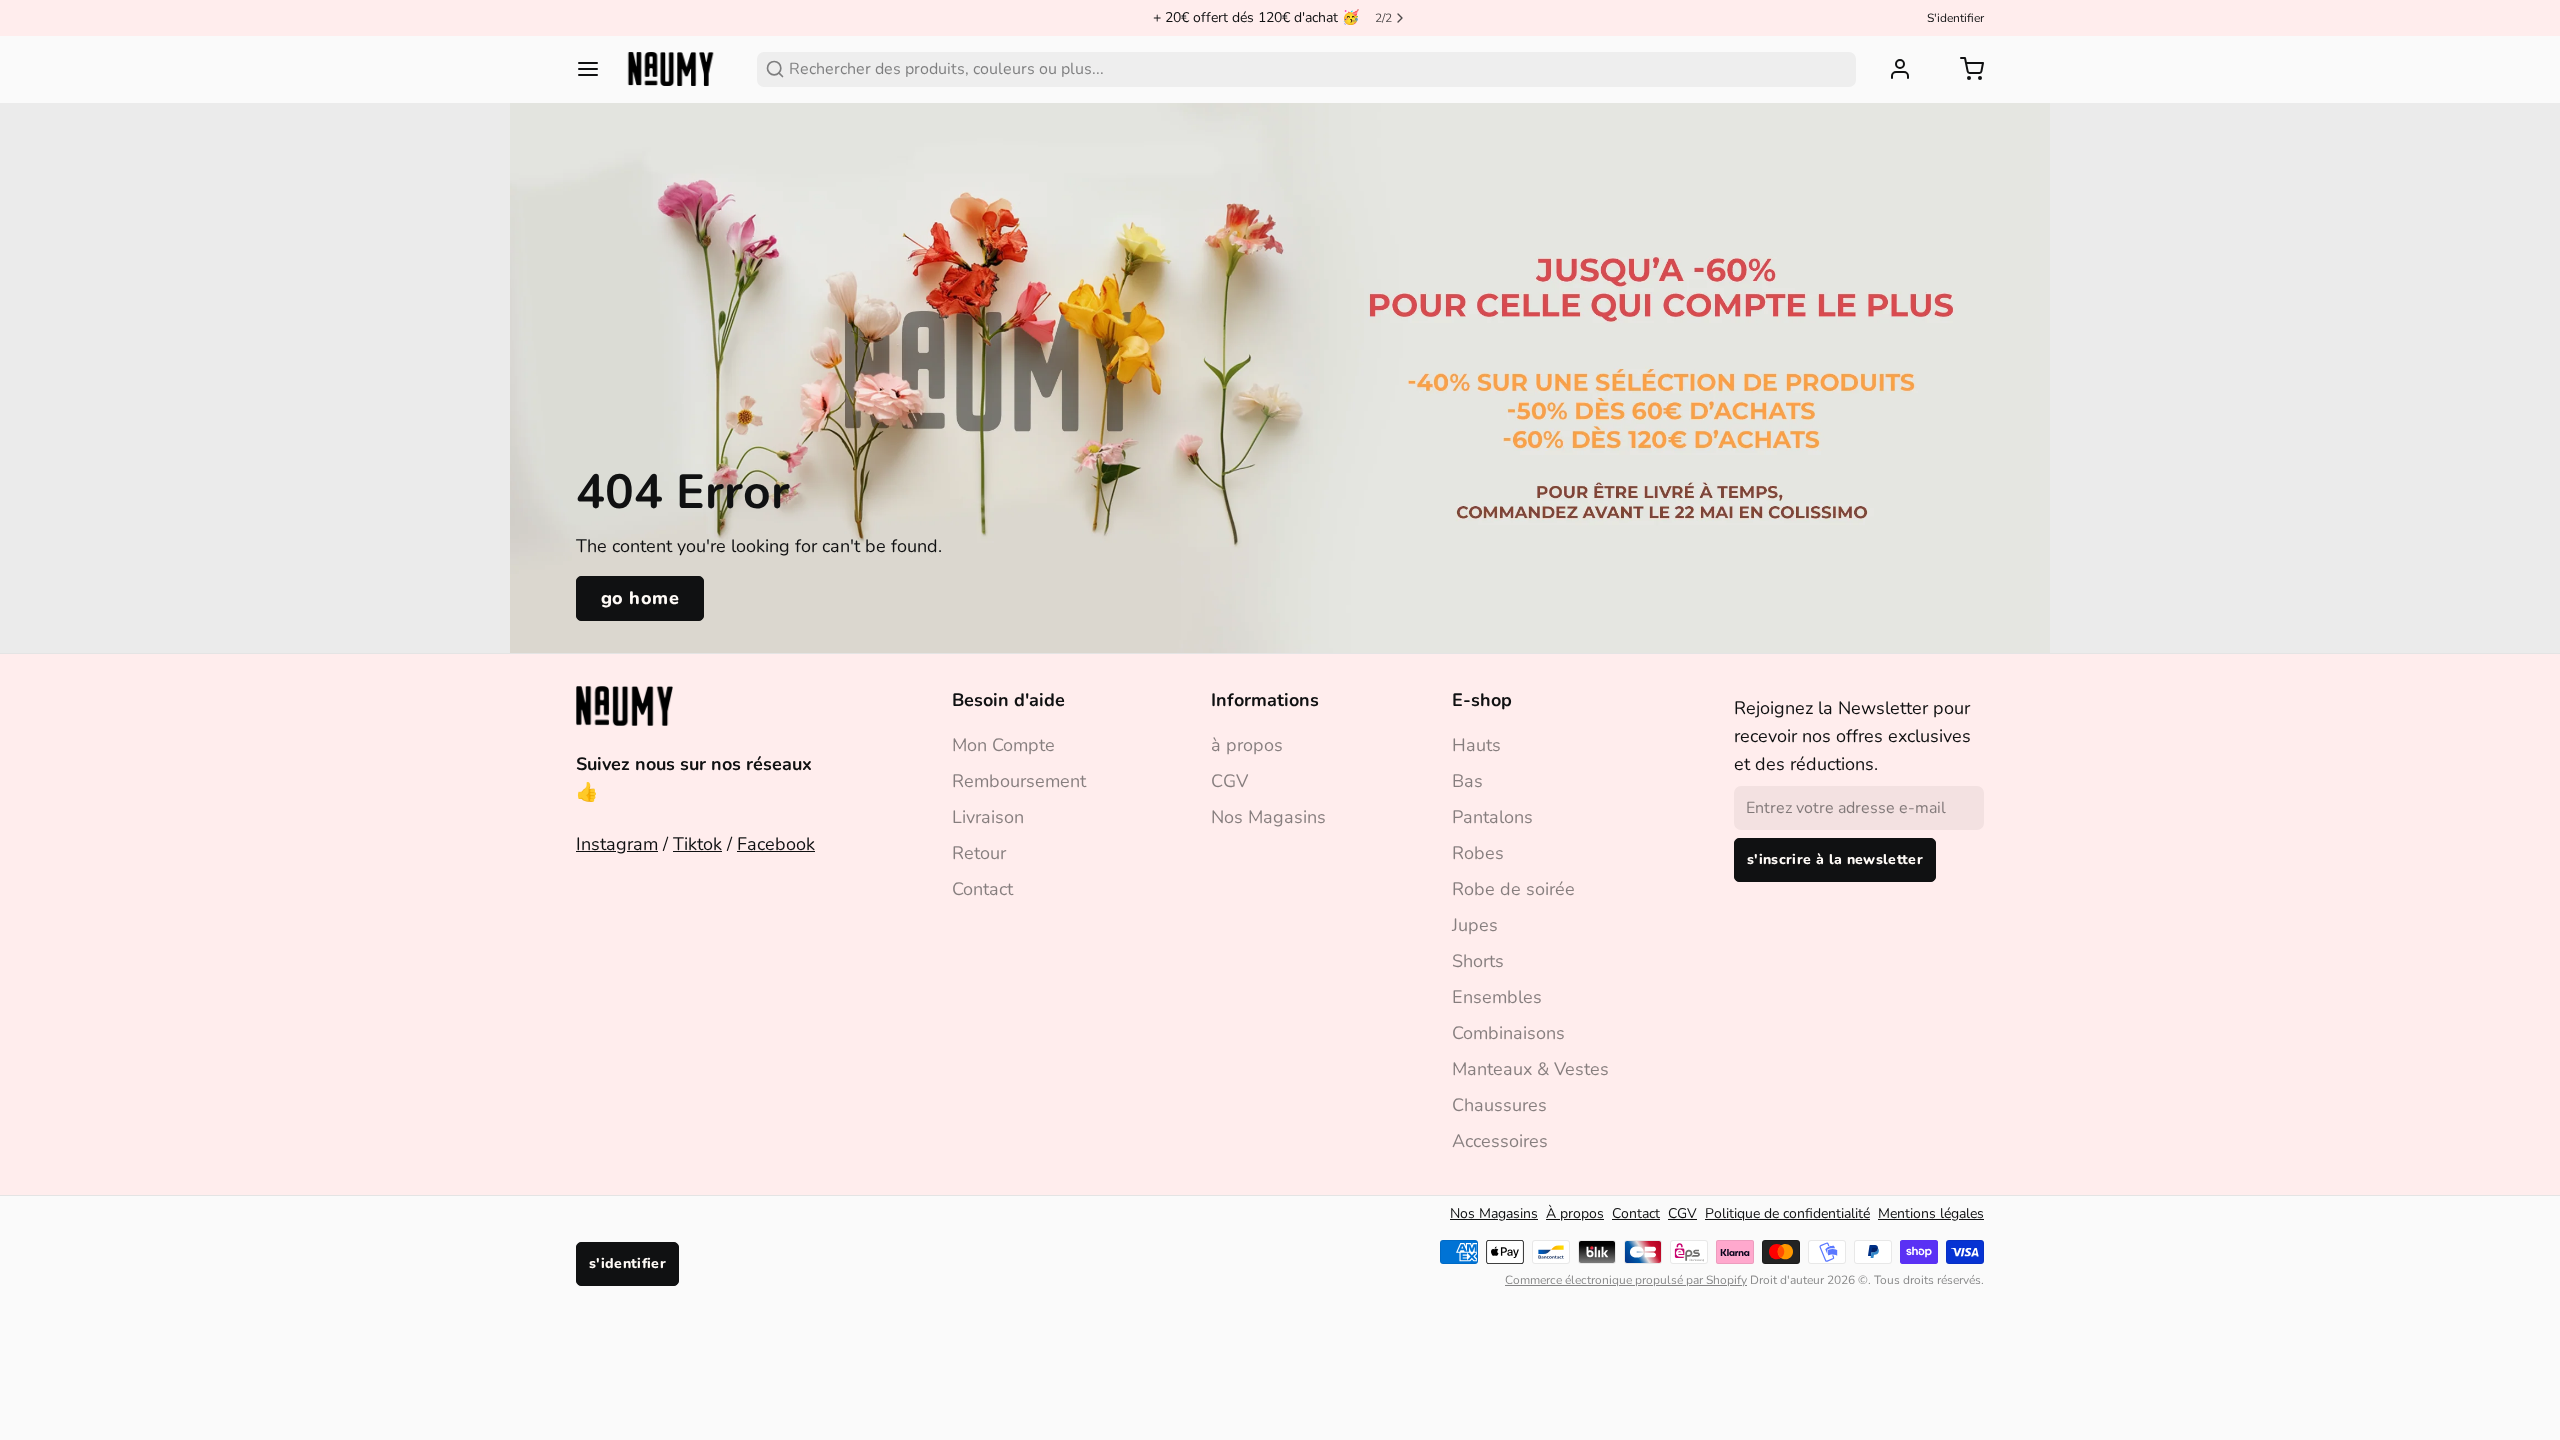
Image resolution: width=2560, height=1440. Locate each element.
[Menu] (596, 69)
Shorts (1478, 961)
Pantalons (1492, 817)
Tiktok (697, 844)
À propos (1575, 1213)
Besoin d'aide (1008, 700)
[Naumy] (670, 69)
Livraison (988, 817)
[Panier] (1964, 69)
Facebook (776, 844)
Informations (1265, 700)
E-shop (1482, 700)
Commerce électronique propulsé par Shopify (1626, 1280)
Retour (979, 853)
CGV (1229, 781)
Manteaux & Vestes (1530, 1069)
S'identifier (1955, 18)
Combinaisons (1508, 1033)
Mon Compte (1003, 745)
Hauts (1476, 745)
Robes (1478, 853)
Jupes (1475, 925)
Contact (982, 889)
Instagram (617, 844)
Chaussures (1499, 1105)
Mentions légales (1931, 1213)
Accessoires (1500, 1141)
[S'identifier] (1892, 69)
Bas (1467, 781)
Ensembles (1497, 997)
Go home (640, 598)
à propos (1247, 745)
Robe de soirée (1513, 889)
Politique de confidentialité (1787, 1213)
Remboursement (1019, 781)
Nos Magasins (1268, 817)
